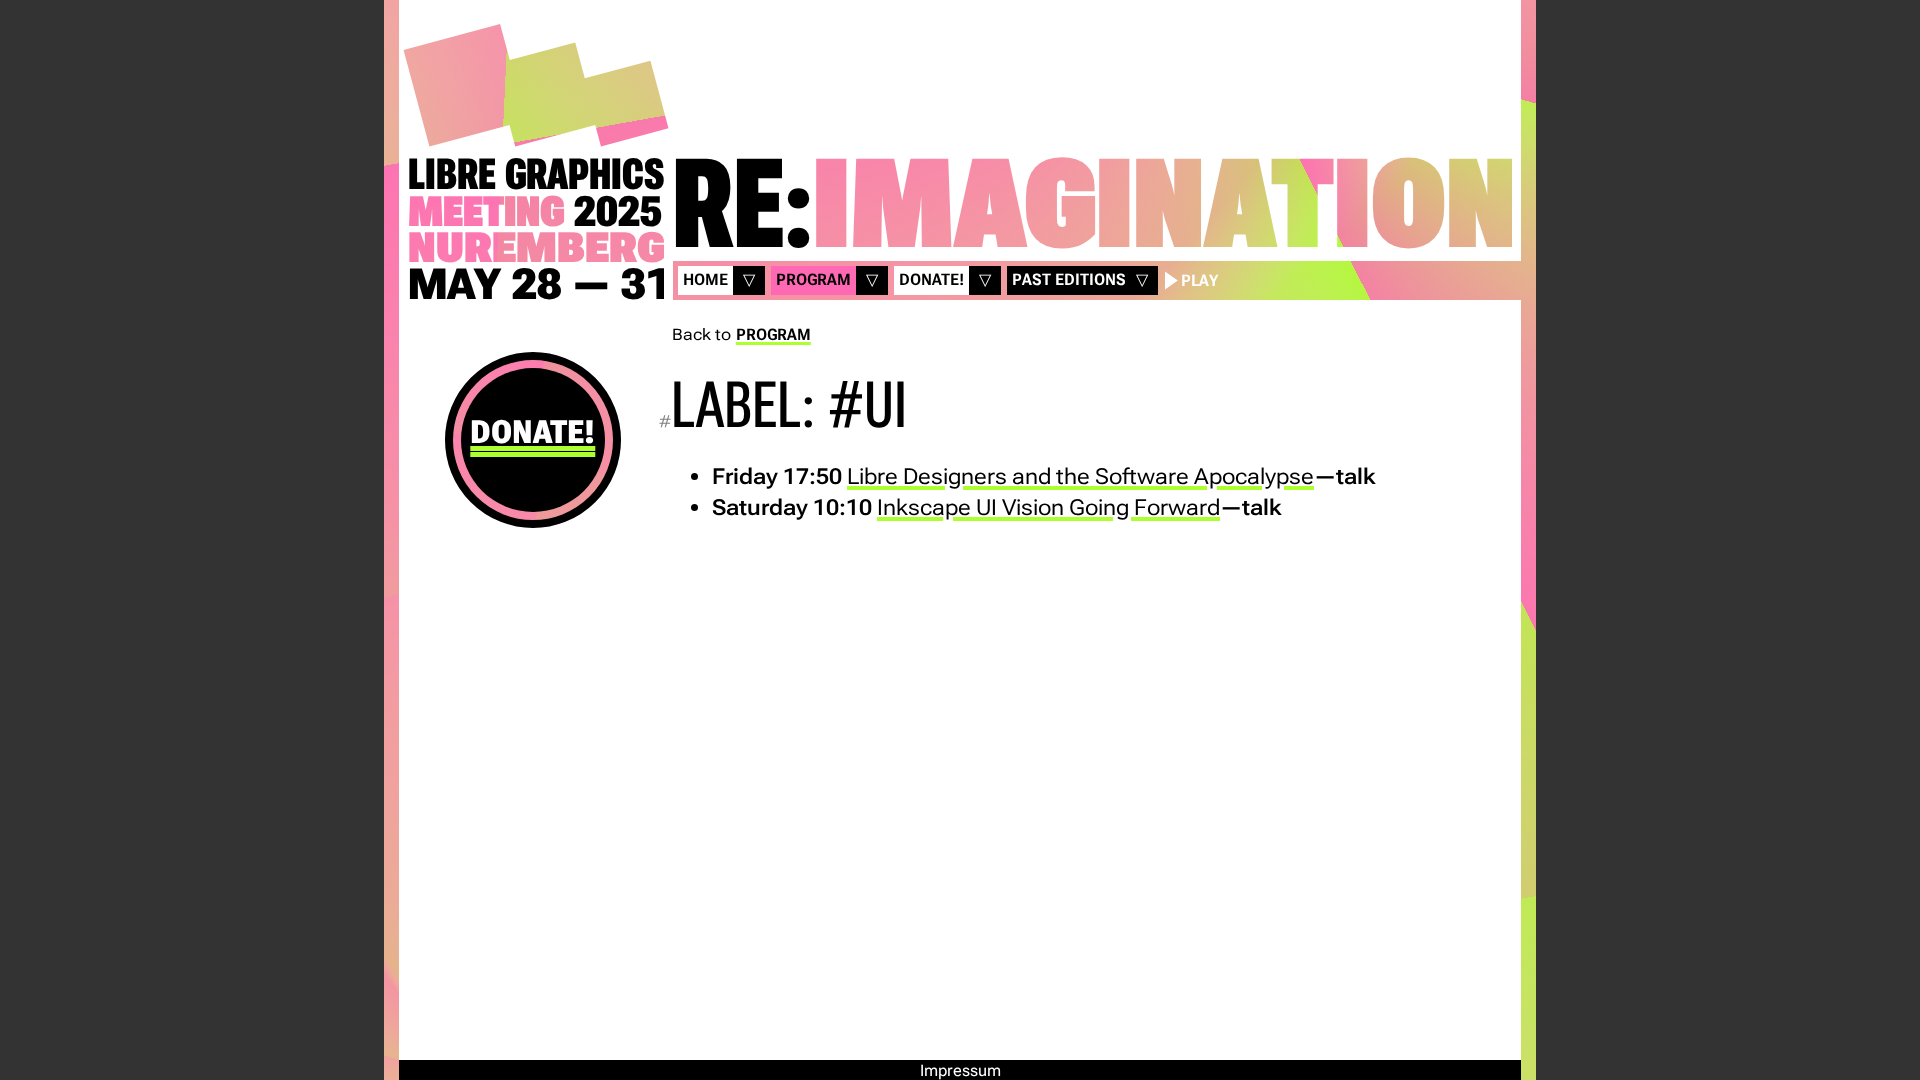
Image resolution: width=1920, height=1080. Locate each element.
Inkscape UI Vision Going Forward (1048, 507)
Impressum (960, 1070)
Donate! (532, 432)
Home (705, 279)
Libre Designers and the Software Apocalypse (1080, 476)
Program (813, 279)
